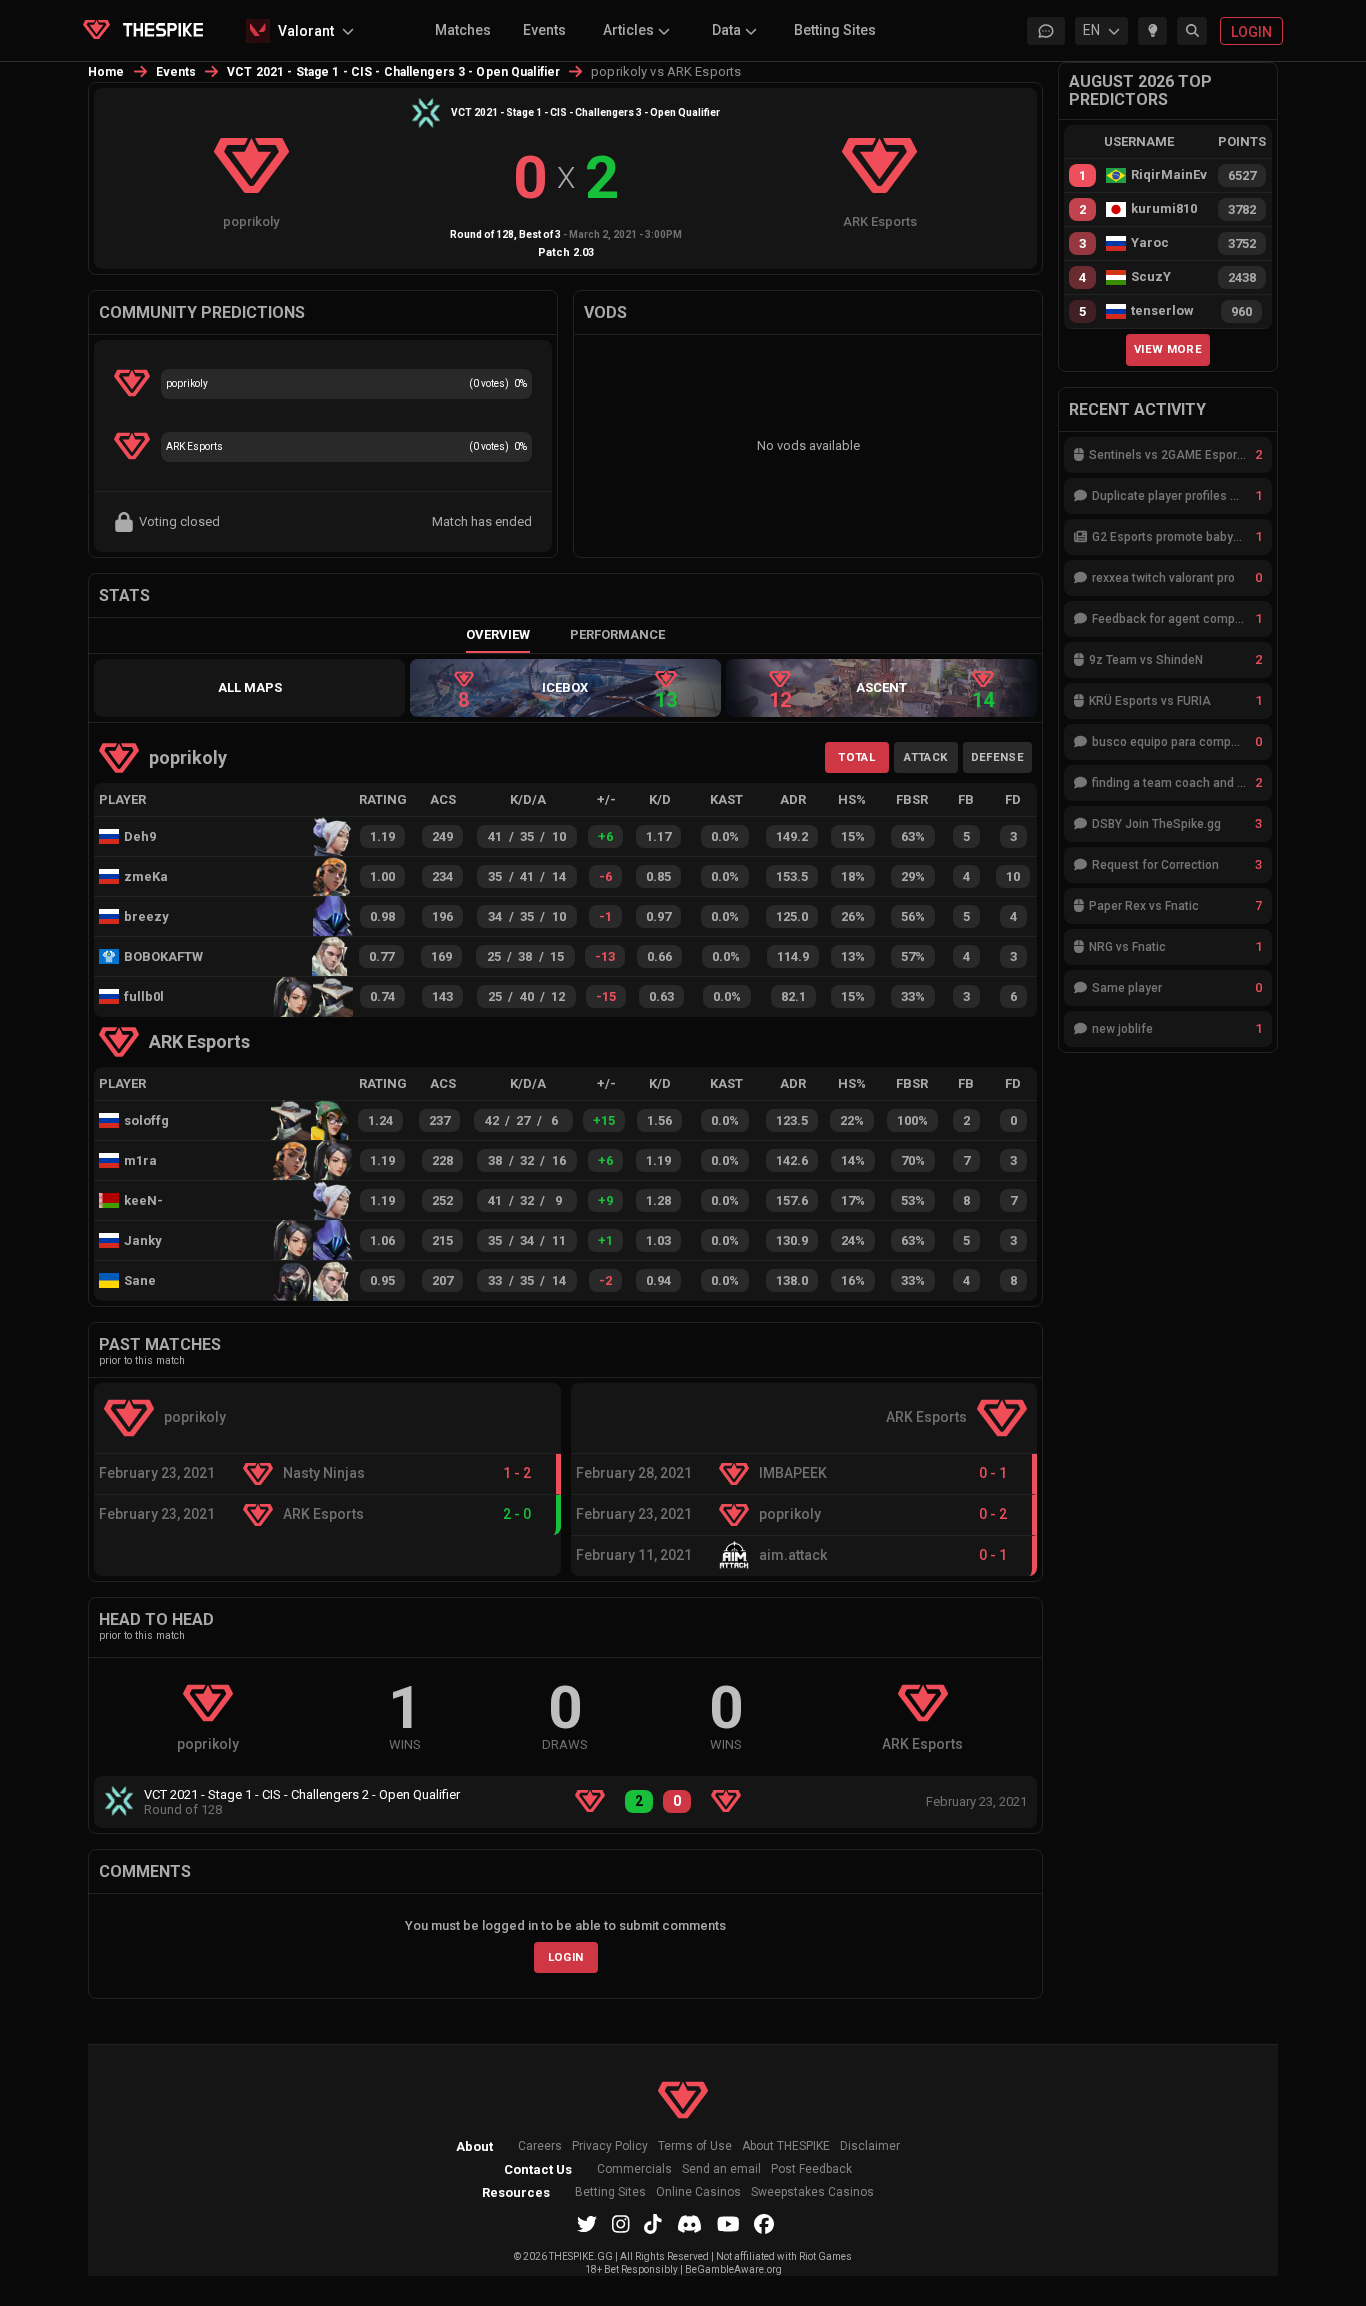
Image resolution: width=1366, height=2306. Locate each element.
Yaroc (1150, 243)
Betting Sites (835, 30)
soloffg (146, 1120)
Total (856, 757)
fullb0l (144, 996)
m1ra (140, 1160)
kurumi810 (1164, 209)
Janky (143, 1240)
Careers (540, 2146)
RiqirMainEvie (1169, 175)
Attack (925, 757)
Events (544, 30)
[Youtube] (728, 2224)
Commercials (634, 2169)
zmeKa (146, 876)
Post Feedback (811, 2169)
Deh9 (140, 836)
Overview (498, 634)
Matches (463, 30)
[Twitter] (587, 2224)
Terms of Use (695, 2146)
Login (566, 1957)
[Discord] (689, 2224)
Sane (140, 1280)
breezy (146, 916)
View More (1168, 349)
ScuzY (1151, 277)
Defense (997, 757)
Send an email (721, 2169)
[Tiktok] (653, 2224)
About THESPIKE (786, 2146)
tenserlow (1162, 311)
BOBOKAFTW (161, 956)
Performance (617, 634)
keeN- (143, 1200)
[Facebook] (764, 2224)
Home (106, 72)
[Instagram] (621, 2224)
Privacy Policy (610, 2146)
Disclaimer (870, 2146)
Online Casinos (698, 2192)
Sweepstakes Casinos (812, 2192)
